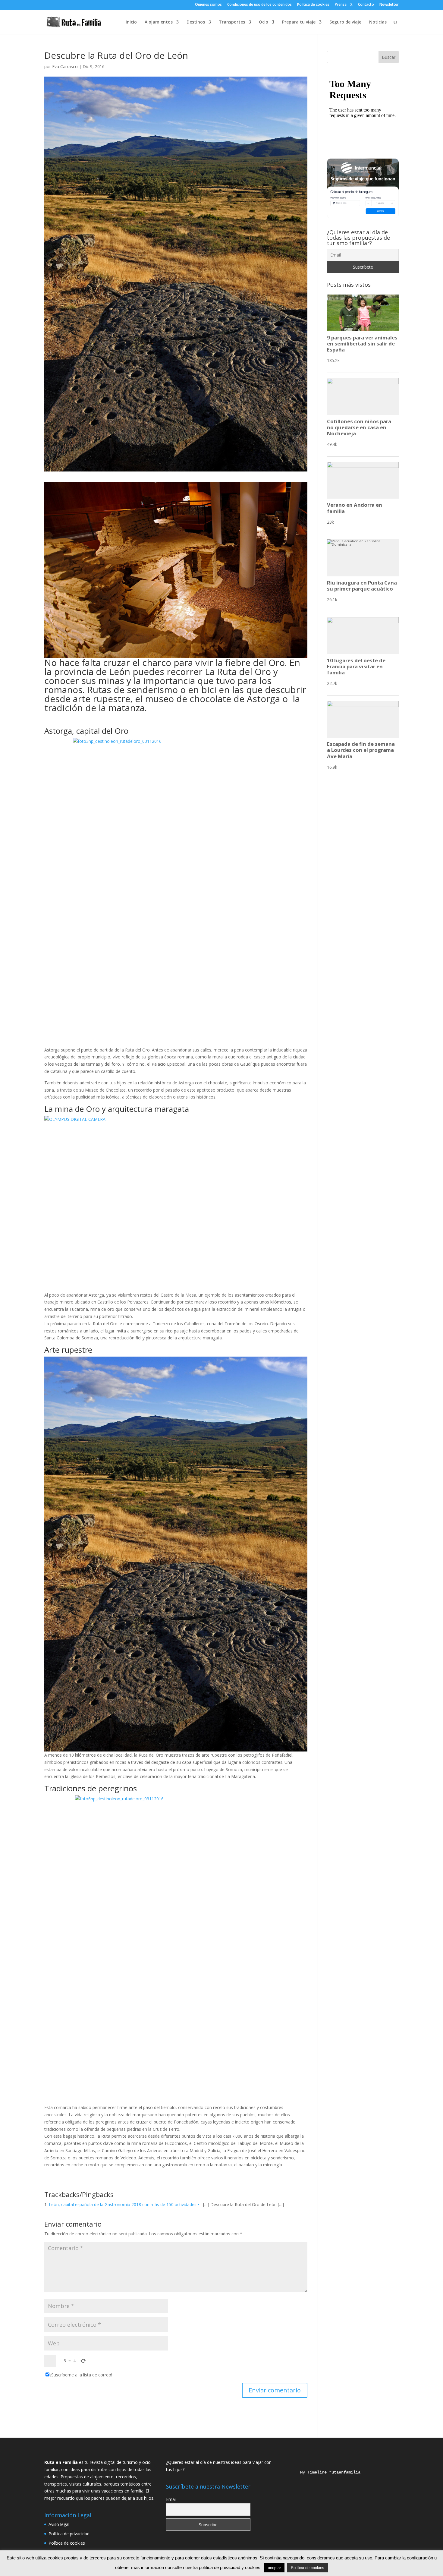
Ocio (264, 22)
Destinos (196, 22)
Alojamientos (159, 22)
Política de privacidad (69, 2534)
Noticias (378, 22)
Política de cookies (313, 5)
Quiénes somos (208, 5)
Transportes (232, 22)
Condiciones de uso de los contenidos (259, 5)
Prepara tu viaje (299, 22)
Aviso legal (59, 2524)
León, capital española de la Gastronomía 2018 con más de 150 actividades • (124, 2204)
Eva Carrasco (65, 66)
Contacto (366, 5)
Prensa (341, 5)
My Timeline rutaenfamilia (325, 2472)
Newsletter (389, 5)
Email (171, 2499)
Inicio (131, 22)
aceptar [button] (274, 2568)
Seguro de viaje (345, 22)
